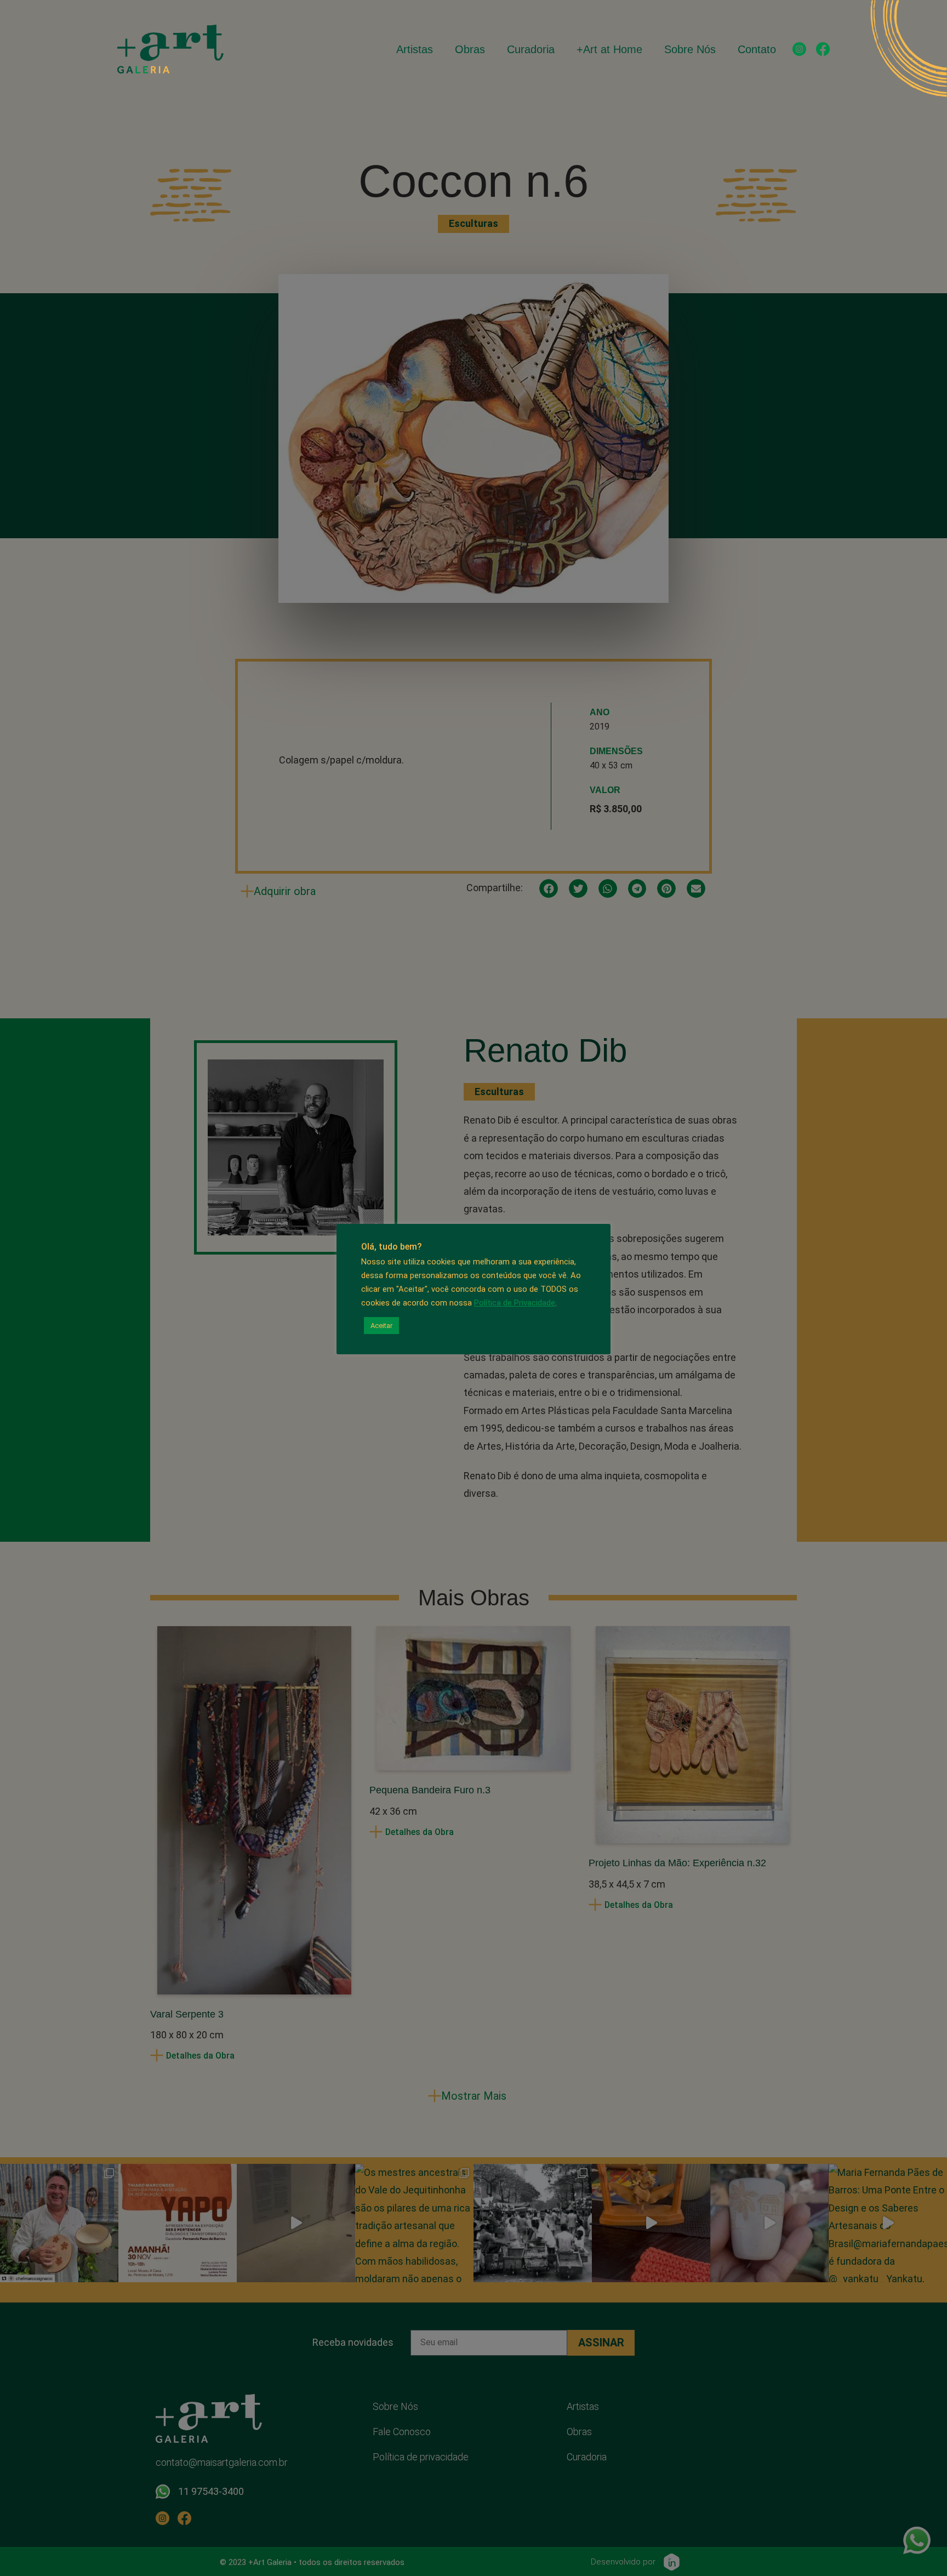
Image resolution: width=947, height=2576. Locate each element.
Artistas (415, 49)
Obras (470, 49)
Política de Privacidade (515, 1303)
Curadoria (531, 49)
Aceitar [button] (381, 1326)
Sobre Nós (690, 49)
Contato (757, 49)
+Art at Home (609, 49)
